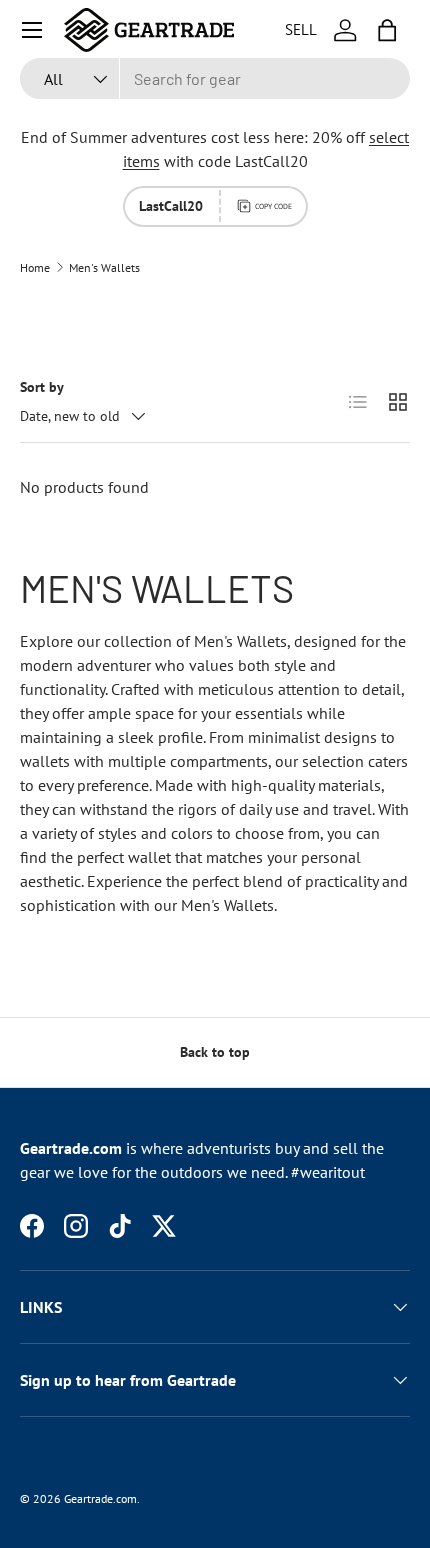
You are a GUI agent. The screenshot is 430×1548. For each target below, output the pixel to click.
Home (35, 268)
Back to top (215, 1052)
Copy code (273, 206)
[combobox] (215, 78)
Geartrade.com (100, 1498)
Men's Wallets (104, 268)
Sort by (42, 387)
